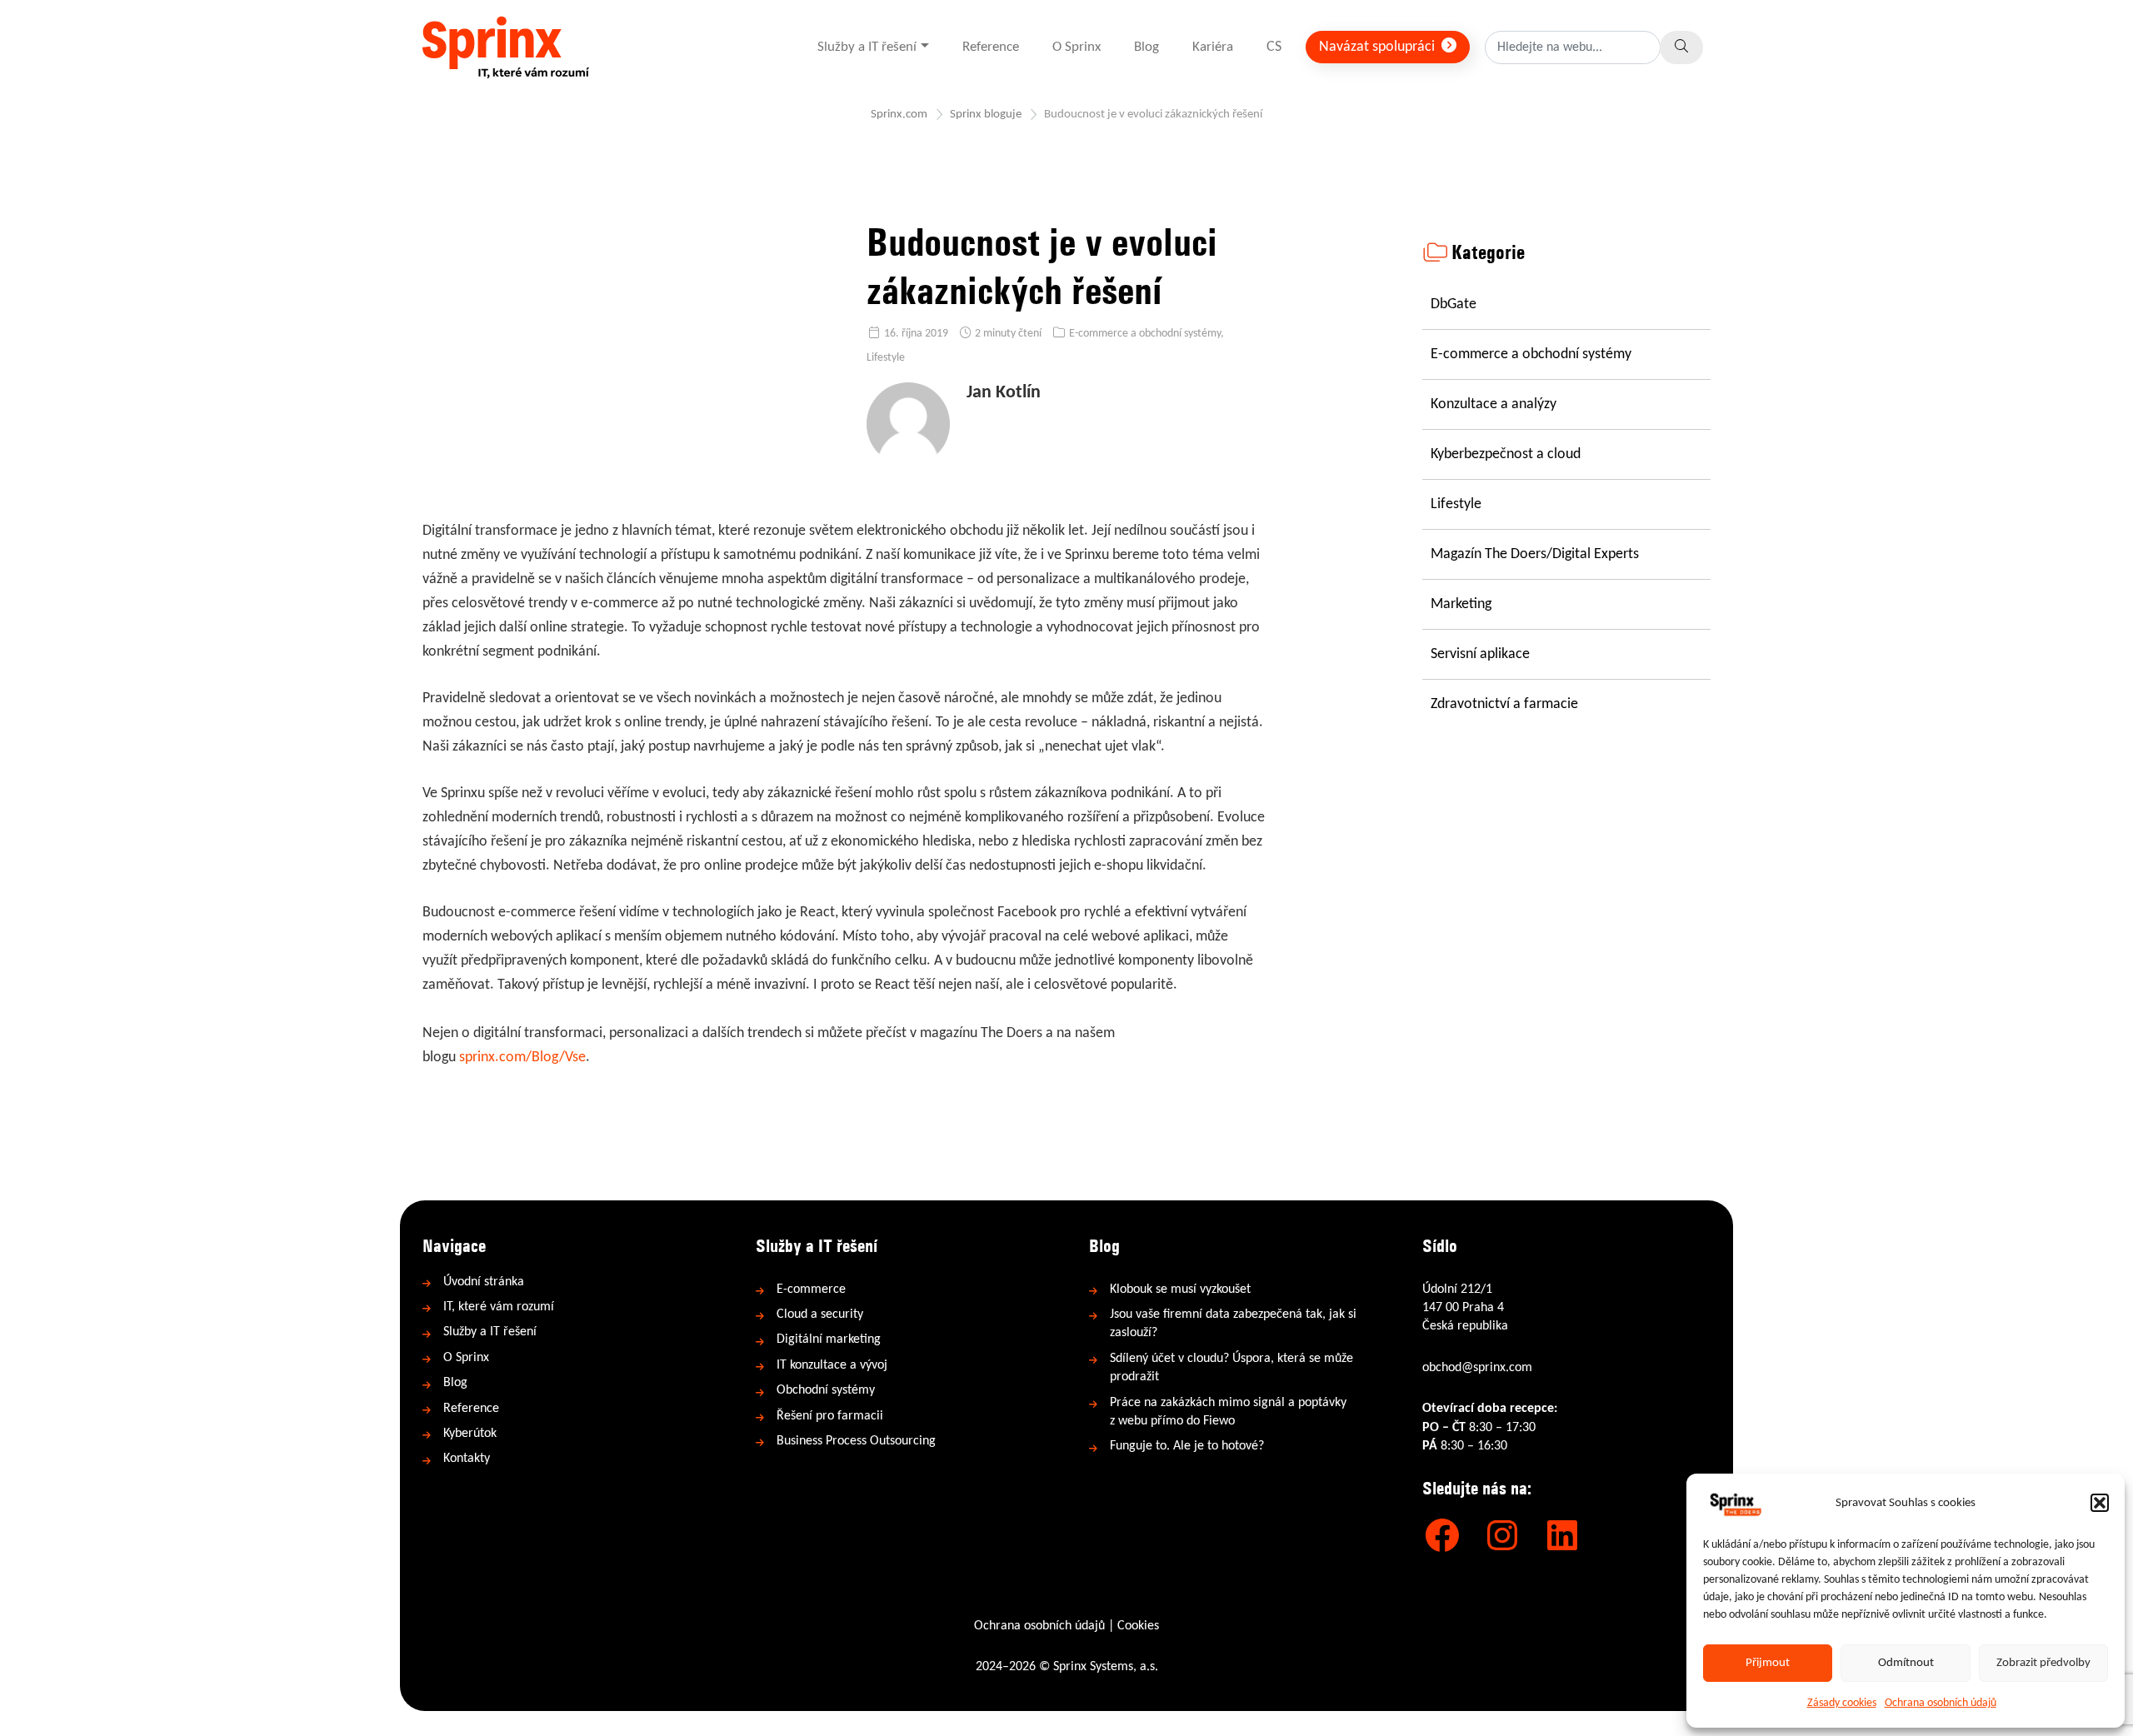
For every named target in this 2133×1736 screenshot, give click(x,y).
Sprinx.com (899, 115)
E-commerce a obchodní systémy (1145, 334)
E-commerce (811, 1290)
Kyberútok (470, 1434)
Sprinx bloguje (986, 115)
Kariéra (1213, 47)
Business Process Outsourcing (856, 1441)
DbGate (1454, 304)
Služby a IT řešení (867, 47)
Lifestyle (886, 358)
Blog (1146, 47)
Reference (991, 47)
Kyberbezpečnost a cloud (1506, 454)
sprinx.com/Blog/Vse (522, 1058)
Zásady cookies (1842, 1703)
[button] (2100, 1503)
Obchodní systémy (826, 1390)
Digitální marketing (829, 1339)
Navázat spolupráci (1379, 47)
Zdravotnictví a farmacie (1504, 704)
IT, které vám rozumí (499, 1307)
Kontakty (467, 1459)
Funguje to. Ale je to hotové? (1187, 1446)
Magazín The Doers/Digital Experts (1535, 554)
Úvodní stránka (484, 1282)
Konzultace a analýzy (1494, 404)
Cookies (1138, 1626)
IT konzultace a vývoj (832, 1365)
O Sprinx (1076, 47)
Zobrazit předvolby (2043, 1663)
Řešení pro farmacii (830, 1416)
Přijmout (1768, 1663)
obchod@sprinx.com (1477, 1368)
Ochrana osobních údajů (1941, 1703)
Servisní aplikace (1480, 654)
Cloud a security (820, 1314)
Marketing (1461, 604)
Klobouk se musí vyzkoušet (1180, 1290)
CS (1274, 47)
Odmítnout (1906, 1663)
